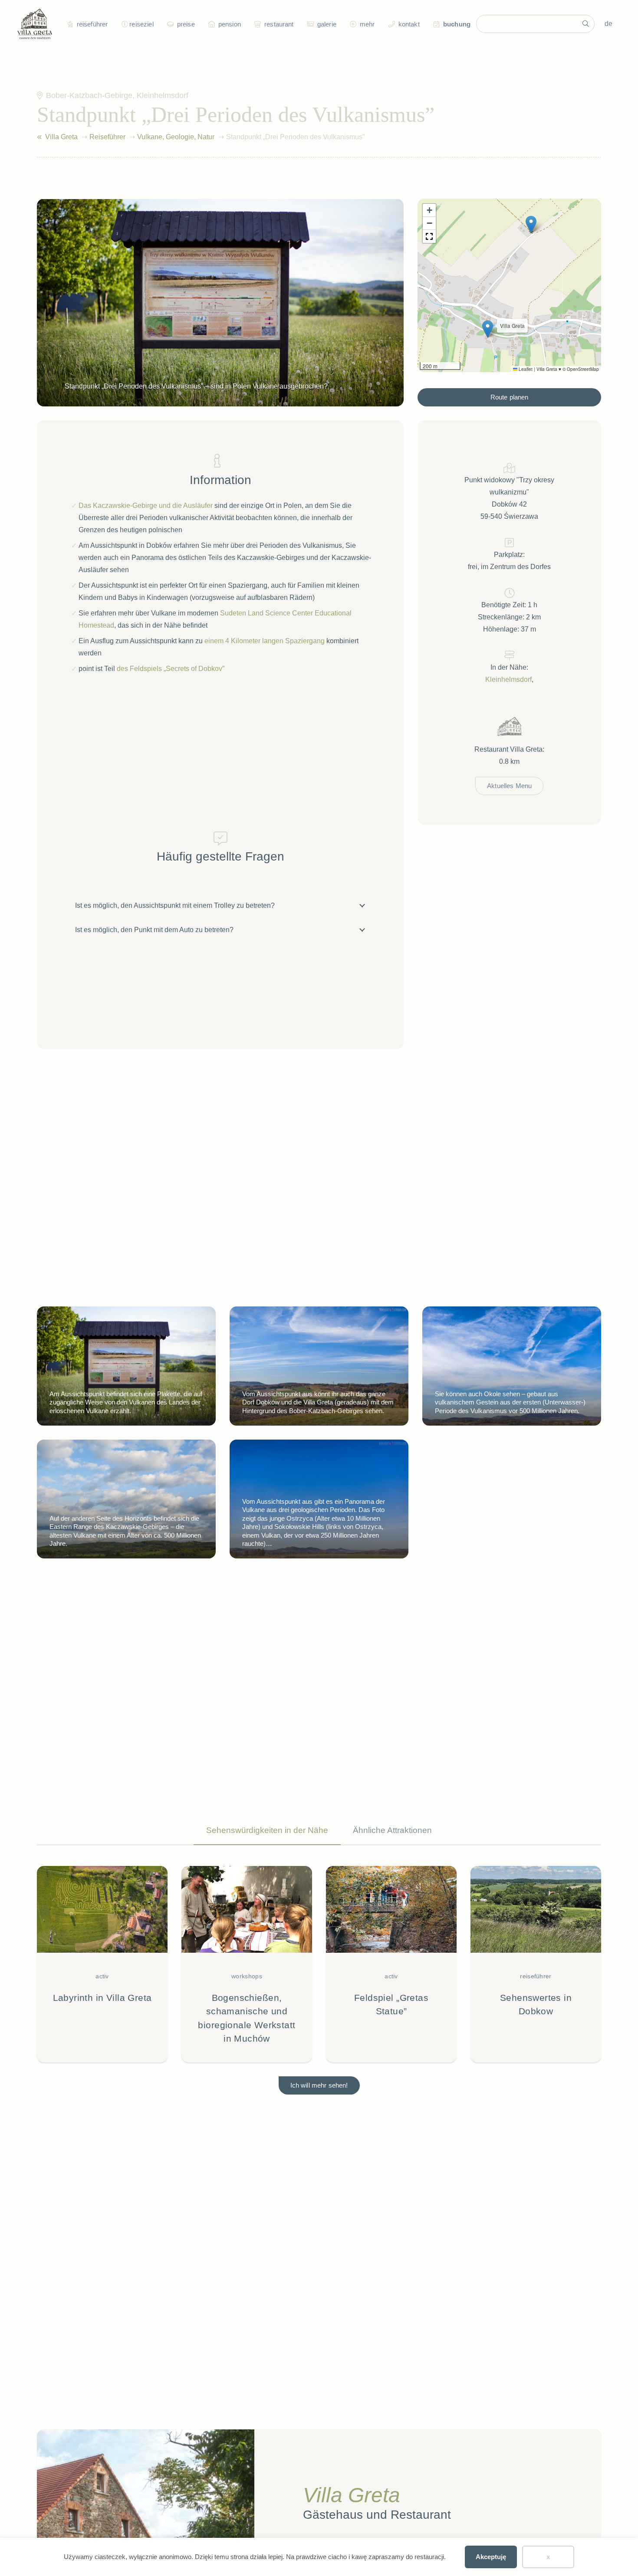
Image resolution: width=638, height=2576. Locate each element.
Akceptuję (491, 2557)
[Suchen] (585, 24)
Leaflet (525, 369)
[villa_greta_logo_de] (35, 24)
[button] (123, 24)
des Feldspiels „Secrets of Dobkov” (171, 669)
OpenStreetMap (583, 369)
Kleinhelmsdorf (508, 679)
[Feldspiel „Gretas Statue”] (391, 1964)
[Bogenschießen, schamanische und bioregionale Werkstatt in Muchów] (247, 1964)
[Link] (39, 137)
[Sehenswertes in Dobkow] (536, 1964)
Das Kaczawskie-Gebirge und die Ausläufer (146, 506)
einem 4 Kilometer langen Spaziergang (265, 641)
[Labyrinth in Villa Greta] (102, 1964)
